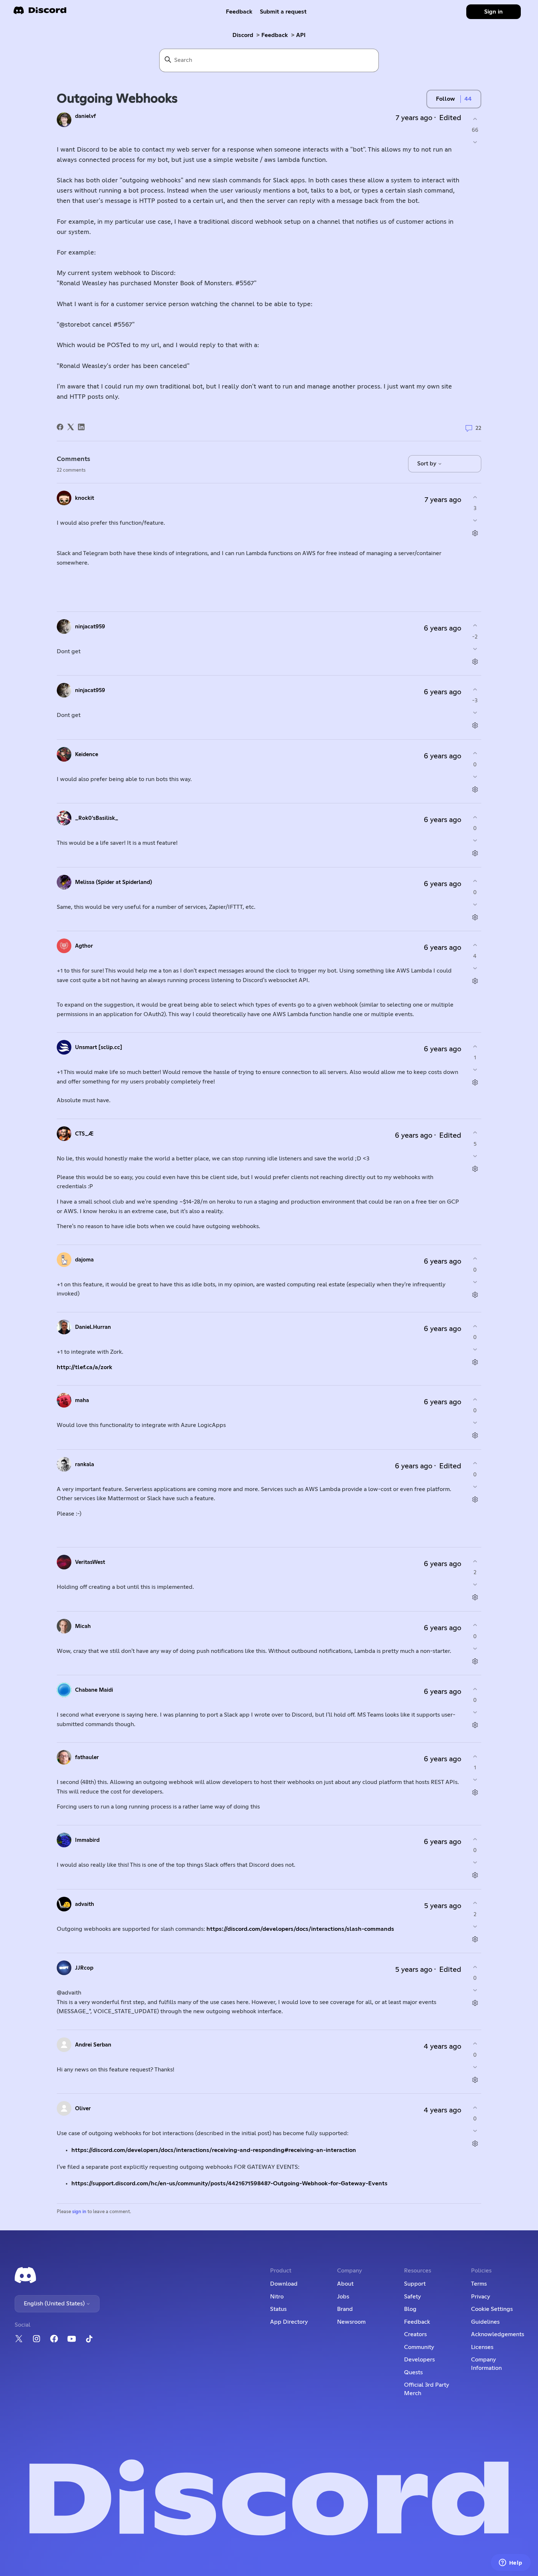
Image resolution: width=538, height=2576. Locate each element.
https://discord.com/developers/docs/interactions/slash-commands (300, 1929)
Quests (413, 2372)
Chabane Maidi (94, 1690)
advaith (85, 1904)
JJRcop (84, 1968)
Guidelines (485, 2322)
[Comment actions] (475, 533)
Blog (410, 2309)
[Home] (40, 13)
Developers (419, 2360)
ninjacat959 (90, 627)
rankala (85, 1464)
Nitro (277, 2297)
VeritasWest (90, 1562)
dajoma (84, 1260)
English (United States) (55, 2304)
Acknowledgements (498, 2334)
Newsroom (351, 2322)
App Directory (289, 2322)
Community (419, 2347)
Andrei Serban (93, 2045)
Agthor (84, 946)
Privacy (481, 2297)
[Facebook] (60, 427)
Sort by (427, 464)
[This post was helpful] (475, 119)
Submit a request (283, 12)
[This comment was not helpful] (475, 521)
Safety (412, 2297)
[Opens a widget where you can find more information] (511, 2563)
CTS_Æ (84, 1134)
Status (278, 2309)
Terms (479, 2284)
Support (415, 2284)
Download (284, 2284)
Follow (445, 99)
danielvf (85, 116)
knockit (85, 498)
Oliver (83, 2109)
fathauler (87, 1757)
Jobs (343, 2297)
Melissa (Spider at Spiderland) (113, 882)
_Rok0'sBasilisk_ (97, 818)
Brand (345, 2309)
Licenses (482, 2347)
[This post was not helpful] (475, 142)
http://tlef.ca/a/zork (85, 1367)
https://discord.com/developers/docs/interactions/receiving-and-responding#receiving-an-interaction (214, 2150)
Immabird (87, 1840)
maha (82, 1400)
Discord (243, 35)
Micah (83, 1626)
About (345, 2284)
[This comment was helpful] (475, 497)
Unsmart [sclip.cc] (99, 1047)
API (301, 35)
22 (478, 428)
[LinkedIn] (81, 427)
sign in (79, 2212)
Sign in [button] (494, 12)
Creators (415, 2334)
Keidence (87, 754)
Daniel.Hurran (93, 1327)
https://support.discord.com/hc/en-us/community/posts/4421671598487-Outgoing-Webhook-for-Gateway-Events (229, 2183)
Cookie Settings (492, 2309)
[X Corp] (71, 427)
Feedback (239, 12)
